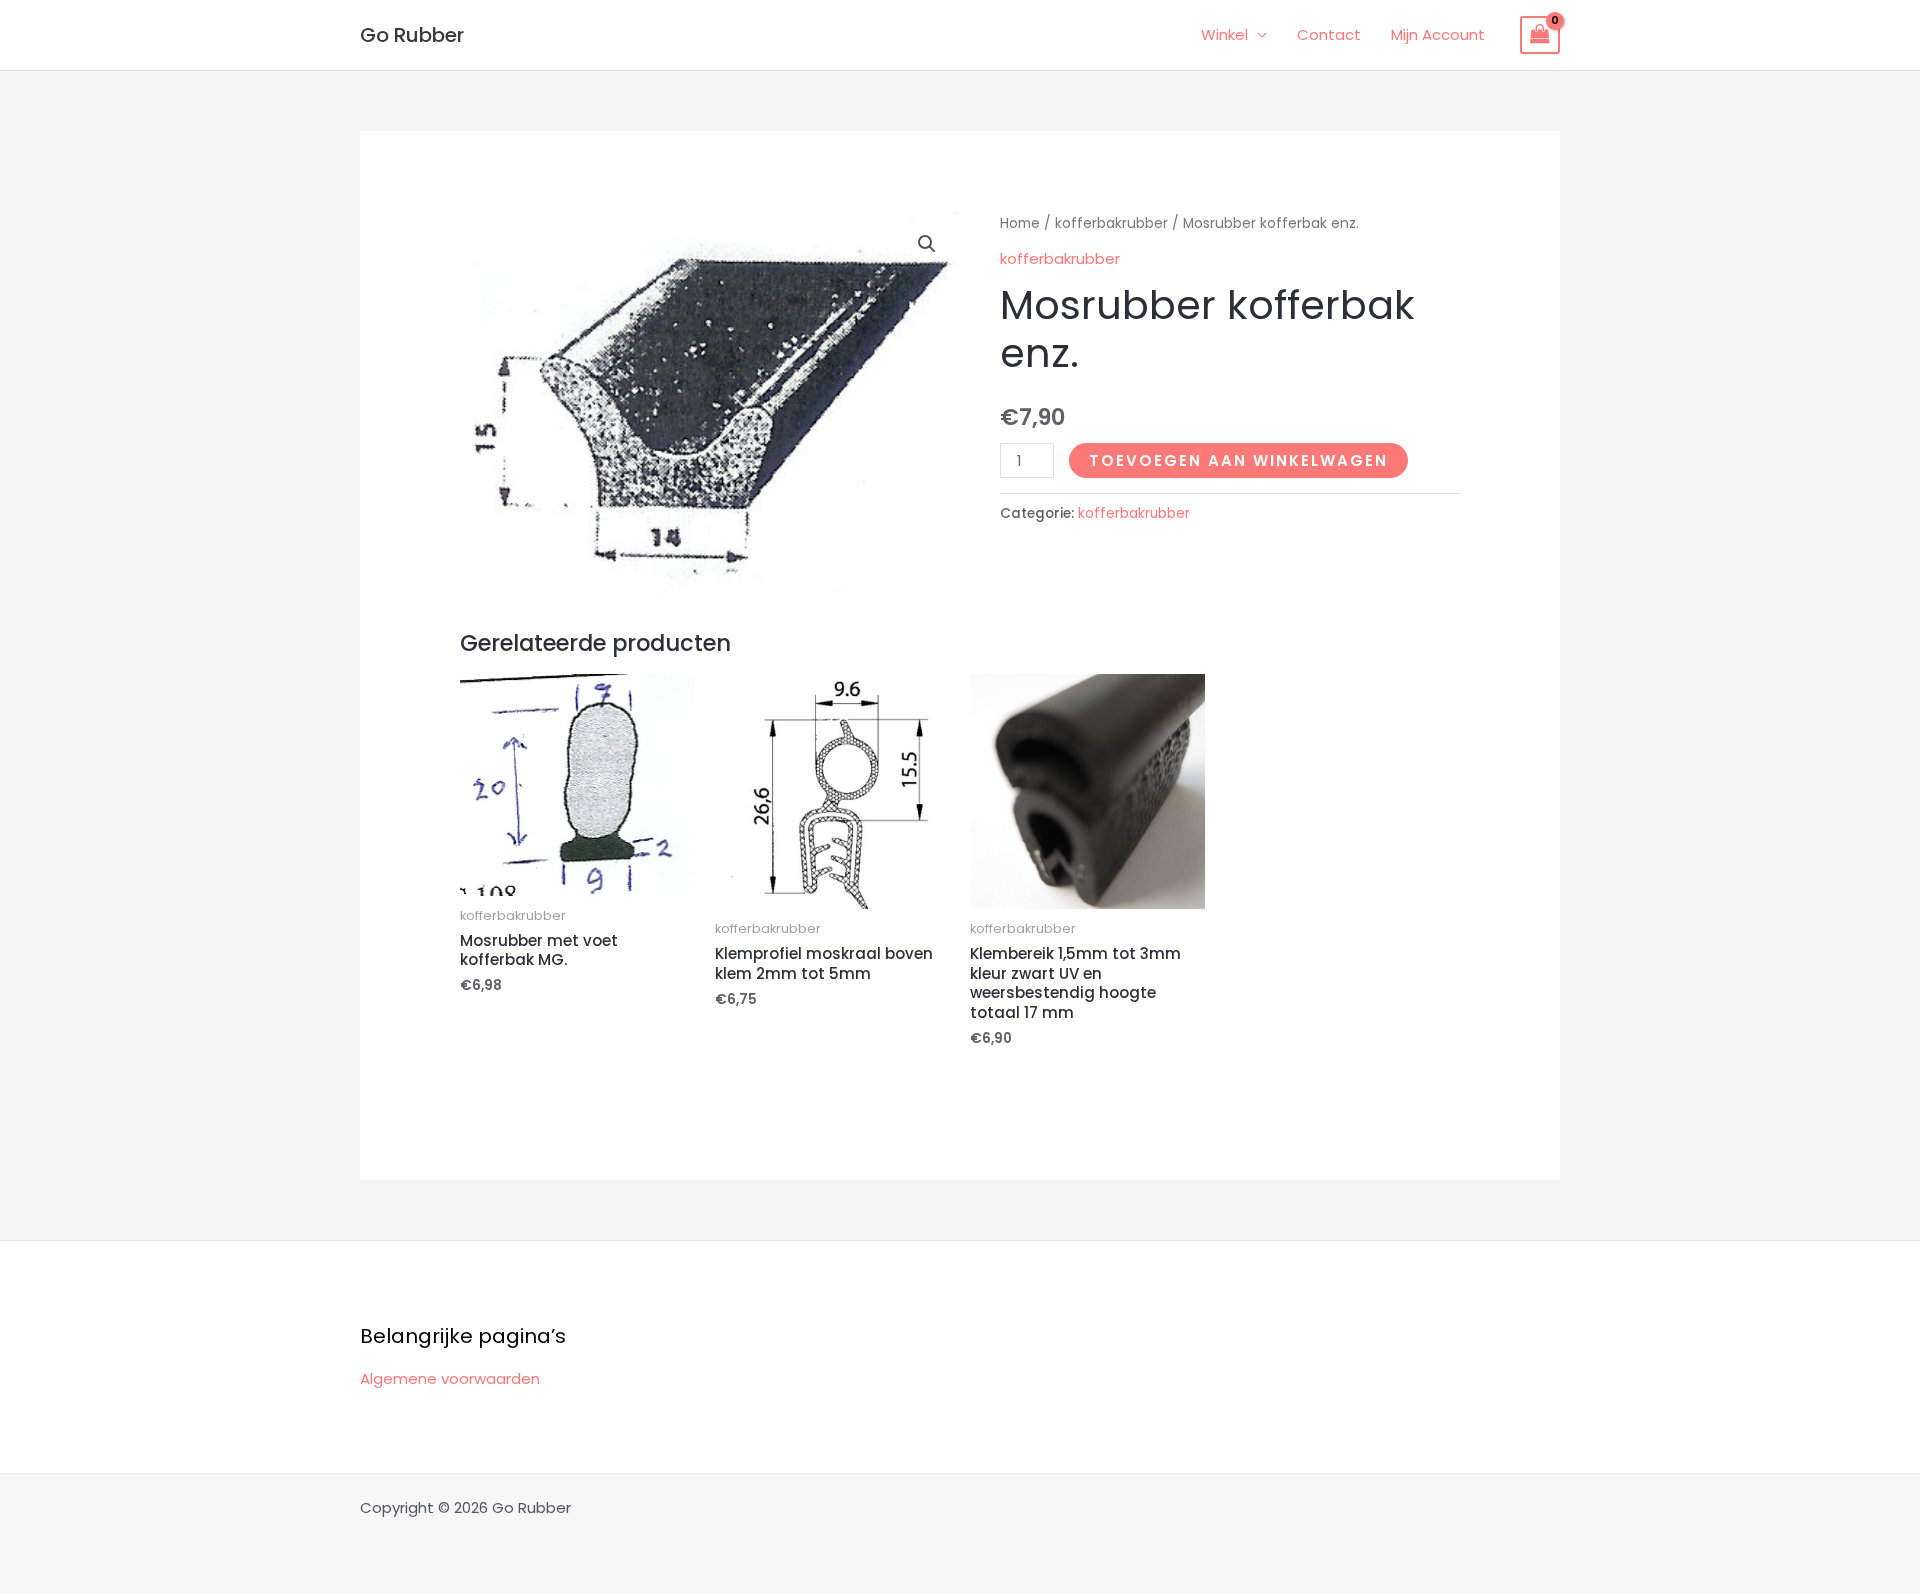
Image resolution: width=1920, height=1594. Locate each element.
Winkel (1224, 34)
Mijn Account (1438, 34)
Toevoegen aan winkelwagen (1238, 460)
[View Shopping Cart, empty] (1540, 35)
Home (1020, 223)
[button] (927, 244)
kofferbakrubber (1111, 223)
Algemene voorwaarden (450, 1378)
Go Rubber (412, 35)
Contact (1329, 34)
